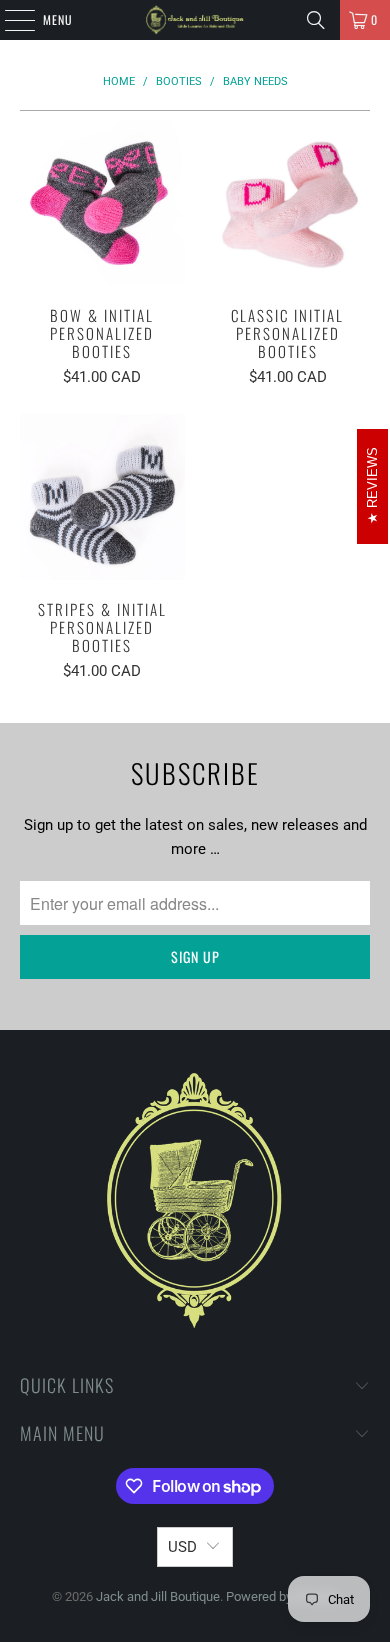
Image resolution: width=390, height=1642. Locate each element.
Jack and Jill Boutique (158, 1596)
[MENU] (9, 20)
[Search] (316, 20)
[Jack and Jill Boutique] (195, 20)
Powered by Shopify (282, 1596)
